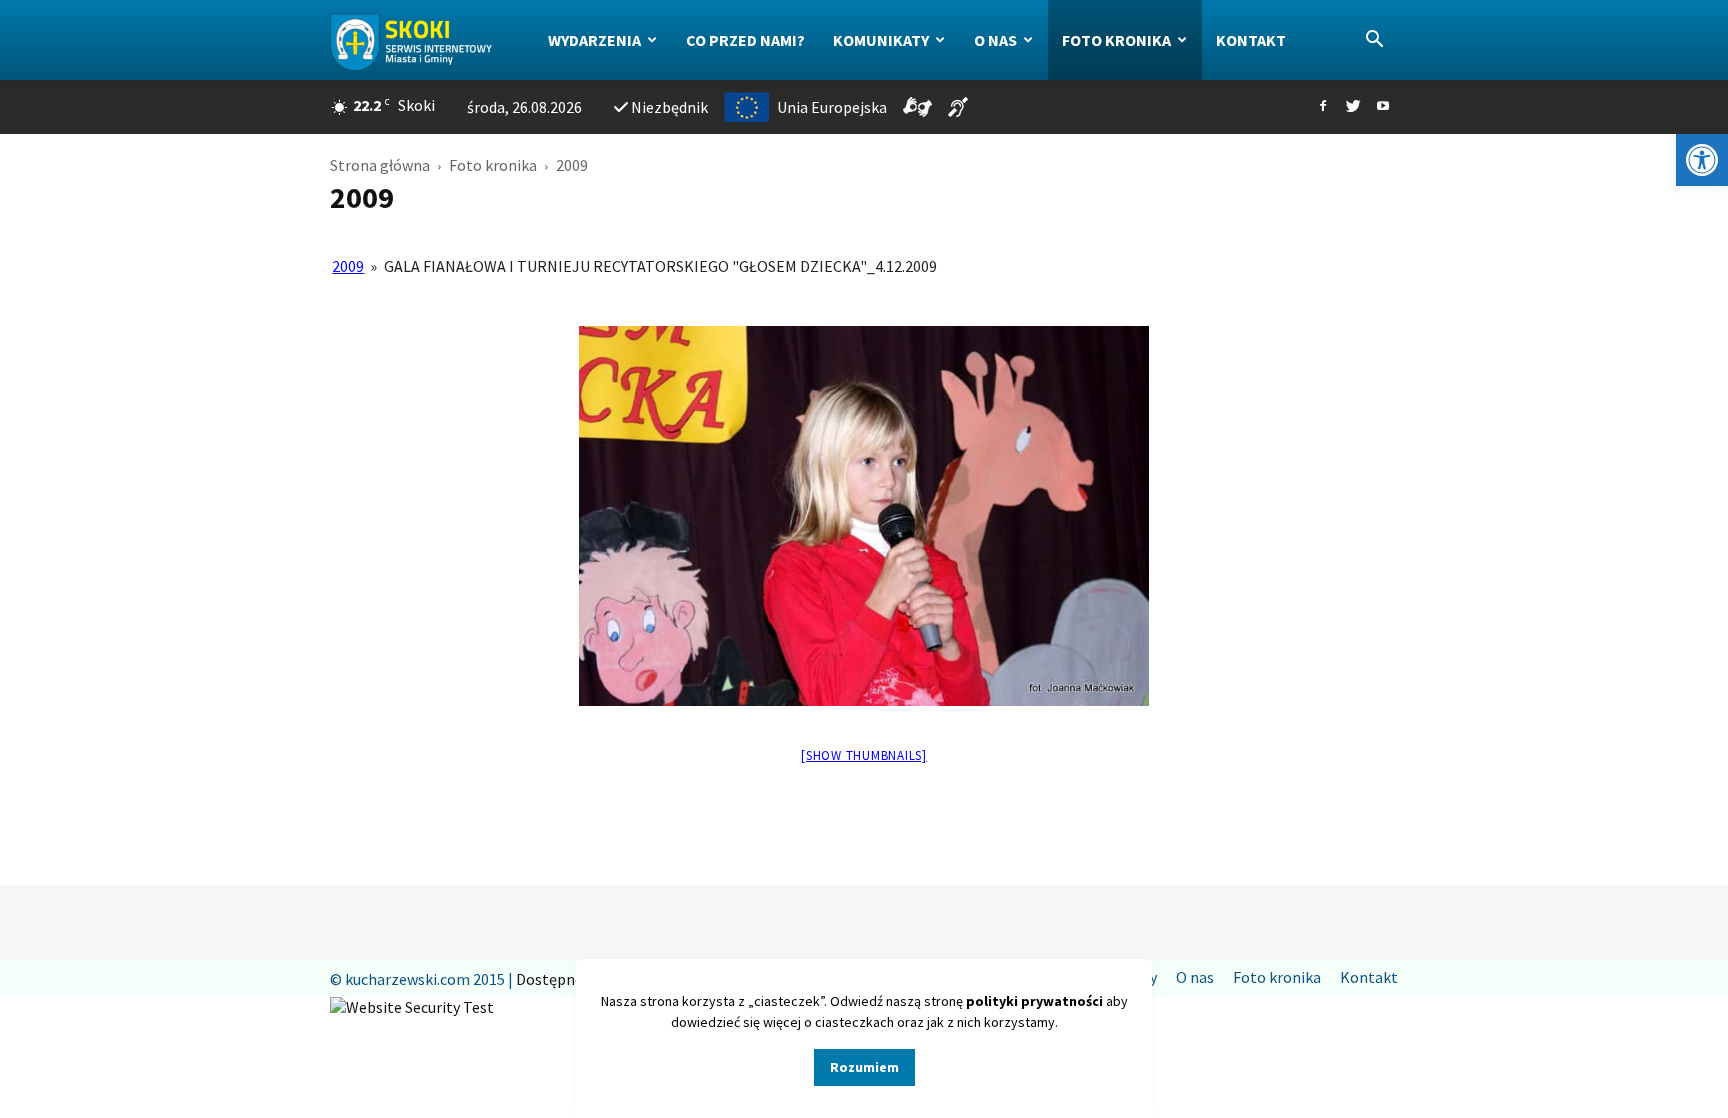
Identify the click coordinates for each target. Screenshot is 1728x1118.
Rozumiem (864, 1067)
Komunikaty (881, 40)
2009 (348, 266)
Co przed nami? (745, 40)
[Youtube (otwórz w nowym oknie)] (1383, 107)
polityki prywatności (1034, 1001)
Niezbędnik (669, 107)
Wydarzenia (594, 40)
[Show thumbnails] (864, 755)
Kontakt (1251, 40)
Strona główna (380, 165)
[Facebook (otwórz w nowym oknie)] (1323, 107)
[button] (1702, 160)
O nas (995, 40)
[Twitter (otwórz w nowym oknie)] (1353, 107)
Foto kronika (1116, 40)
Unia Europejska (832, 107)
